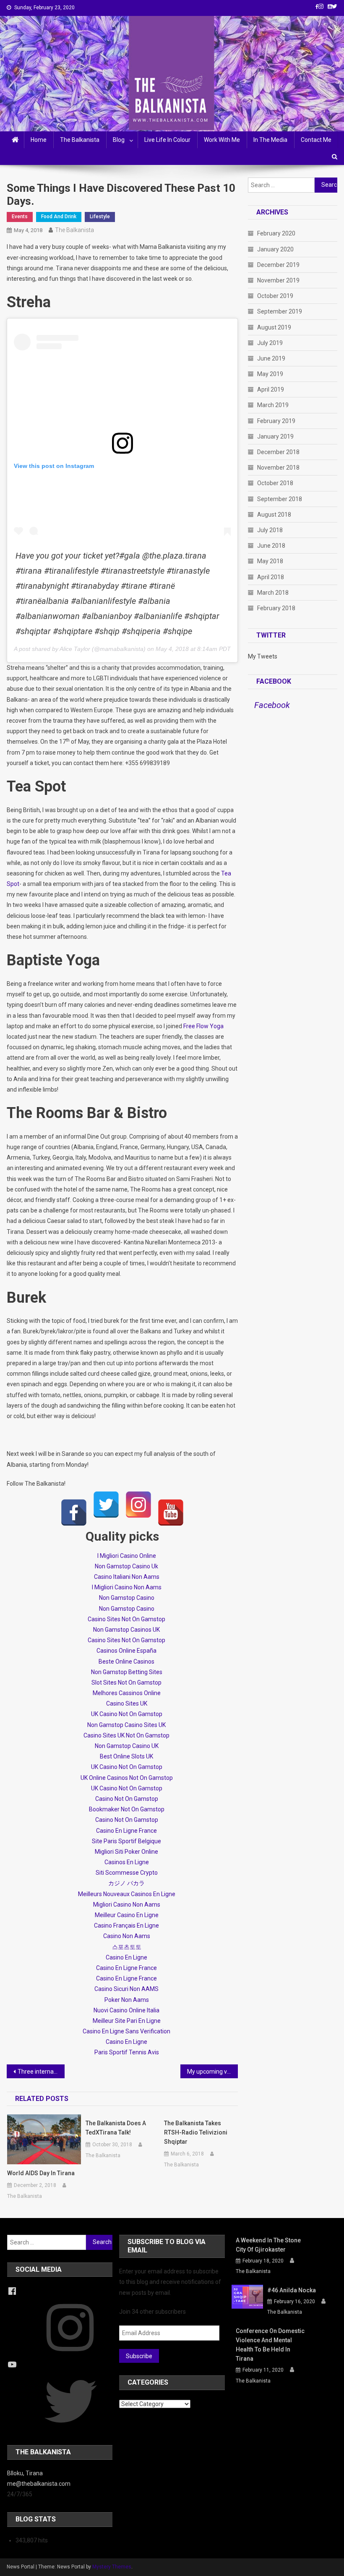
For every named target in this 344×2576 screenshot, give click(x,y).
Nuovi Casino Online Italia (126, 2010)
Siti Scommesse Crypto (127, 1873)
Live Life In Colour (167, 140)
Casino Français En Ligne (126, 1925)
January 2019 (275, 436)
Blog (119, 140)
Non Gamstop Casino (127, 1598)
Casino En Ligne (126, 1957)
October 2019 (275, 296)
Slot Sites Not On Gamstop (126, 1682)
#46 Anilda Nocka (292, 2290)
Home (39, 140)
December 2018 (278, 452)
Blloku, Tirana (25, 2473)
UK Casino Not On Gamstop (127, 1714)
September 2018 (280, 499)
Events (20, 217)
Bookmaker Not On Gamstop (127, 1809)
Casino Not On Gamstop (127, 1799)
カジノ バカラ (126, 1883)
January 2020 (275, 249)
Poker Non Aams (127, 2000)
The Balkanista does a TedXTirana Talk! (116, 2128)
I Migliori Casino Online (127, 1556)
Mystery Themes (112, 2567)
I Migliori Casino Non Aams (127, 1587)
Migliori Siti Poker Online (126, 1852)
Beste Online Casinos (126, 1662)
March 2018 (273, 593)
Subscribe (139, 2356)
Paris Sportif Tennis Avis (127, 2052)
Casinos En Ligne (127, 1862)
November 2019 (278, 280)
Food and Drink (59, 217)
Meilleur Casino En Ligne (127, 1915)
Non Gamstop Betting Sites (127, 1672)
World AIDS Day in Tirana (41, 2173)
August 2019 (274, 327)
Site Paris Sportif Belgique (126, 1841)
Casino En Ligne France (126, 1831)
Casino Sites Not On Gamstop (126, 1619)
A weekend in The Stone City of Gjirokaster (268, 2245)
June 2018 (271, 546)
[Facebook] (74, 1513)
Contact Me (316, 140)
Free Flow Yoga (203, 1026)
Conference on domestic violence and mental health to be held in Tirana (270, 2345)
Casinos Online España (126, 1651)
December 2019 (278, 265)
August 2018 (274, 515)
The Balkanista (80, 140)
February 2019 (276, 421)
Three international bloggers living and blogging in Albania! (41, 2072)
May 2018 (270, 561)
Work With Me (222, 140)
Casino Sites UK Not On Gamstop (126, 1735)
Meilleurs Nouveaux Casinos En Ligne (127, 1894)
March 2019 (273, 405)
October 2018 (275, 483)
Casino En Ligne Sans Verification (126, 2031)
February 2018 (276, 608)
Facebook (274, 681)
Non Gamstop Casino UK (127, 1746)
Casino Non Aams (127, 1936)
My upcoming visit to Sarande (213, 2072)
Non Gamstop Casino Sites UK (126, 1725)
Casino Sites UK (127, 1703)
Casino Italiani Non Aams (127, 1577)
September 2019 (280, 311)
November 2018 (278, 468)
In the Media (270, 140)
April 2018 (271, 577)
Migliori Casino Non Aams (127, 1905)
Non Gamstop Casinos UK (126, 1630)
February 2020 (276, 233)
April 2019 (271, 389)
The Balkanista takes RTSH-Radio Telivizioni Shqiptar (196, 2132)
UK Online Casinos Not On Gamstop (127, 1778)
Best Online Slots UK (126, 1756)
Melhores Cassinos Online (127, 1693)
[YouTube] (171, 1513)
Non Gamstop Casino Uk (126, 1566)
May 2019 (270, 374)
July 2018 (270, 530)
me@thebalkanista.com (39, 2484)
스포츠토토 (127, 1947)
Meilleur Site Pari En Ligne (127, 2021)
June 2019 (271, 358)
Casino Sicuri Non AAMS (126, 1989)
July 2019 (270, 343)
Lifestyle (100, 217)
